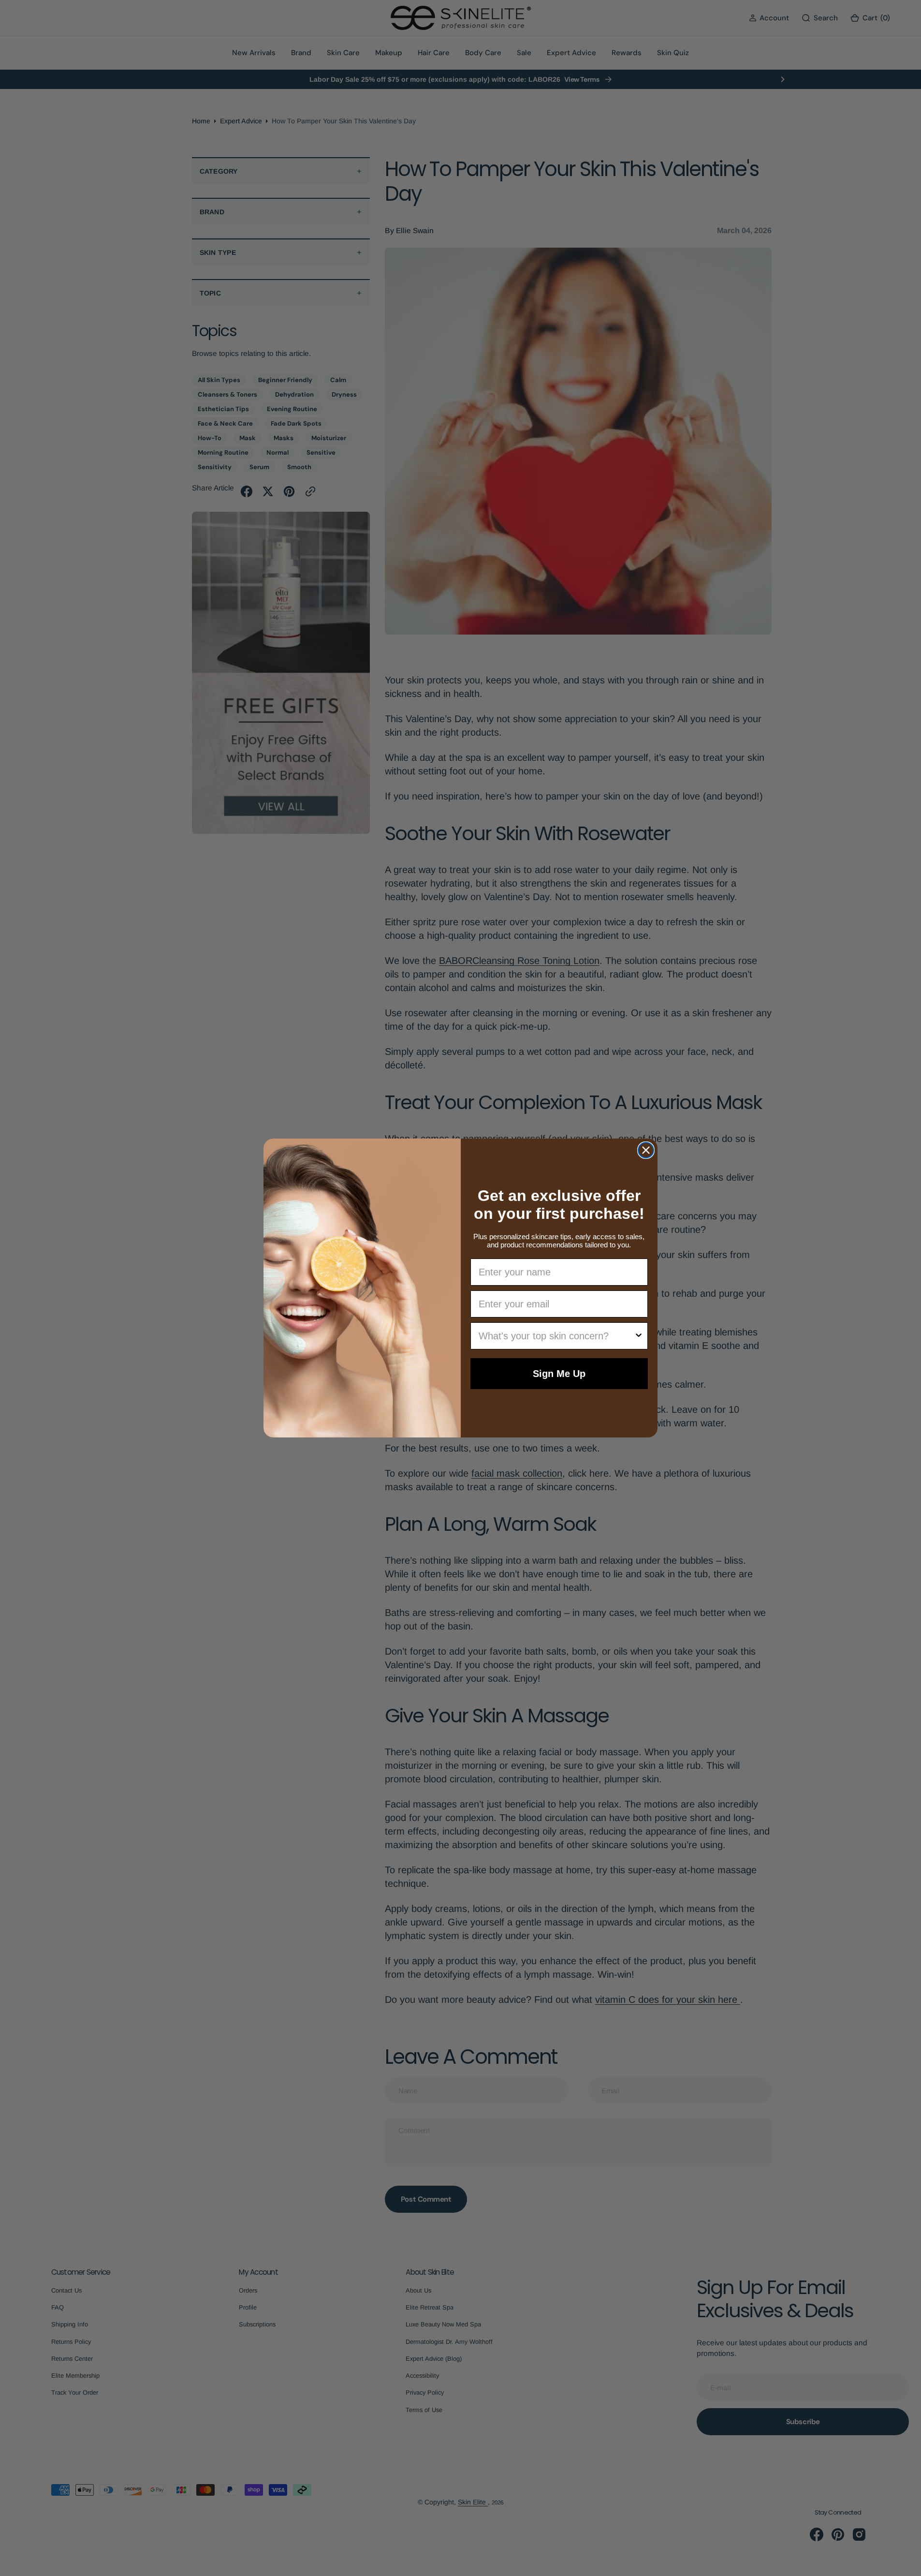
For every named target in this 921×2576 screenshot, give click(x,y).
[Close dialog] (646, 1150)
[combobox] (556, 1336)
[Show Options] (639, 1336)
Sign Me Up (559, 1374)
